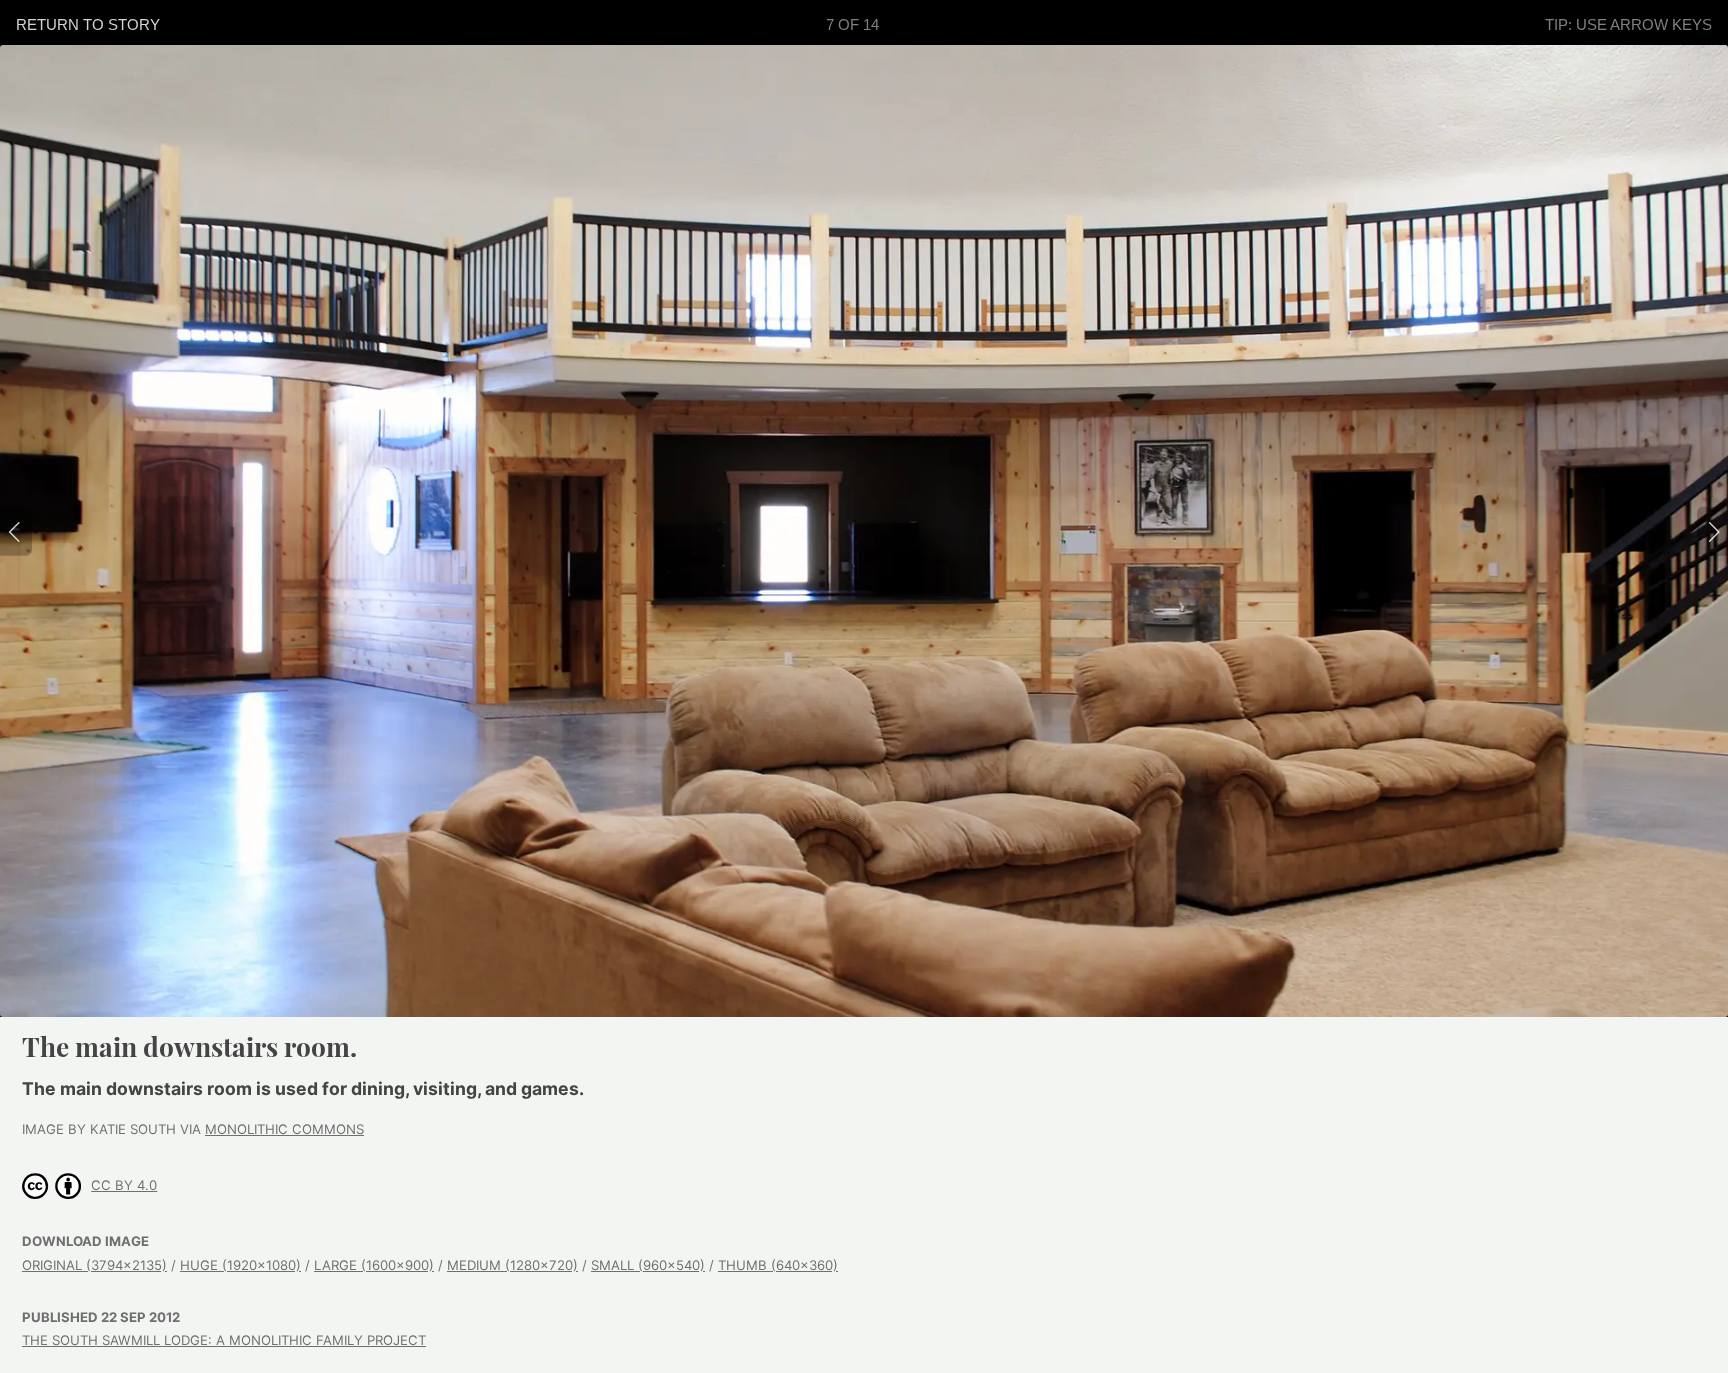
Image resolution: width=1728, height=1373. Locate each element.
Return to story (88, 24)
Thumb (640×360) (778, 1265)
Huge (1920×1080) (240, 1265)
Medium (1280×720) (512, 1265)
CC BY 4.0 (124, 1185)
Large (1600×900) (374, 1265)
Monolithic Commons (284, 1129)
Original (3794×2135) (94, 1265)
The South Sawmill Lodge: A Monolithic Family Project (224, 1340)
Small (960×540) (648, 1265)
